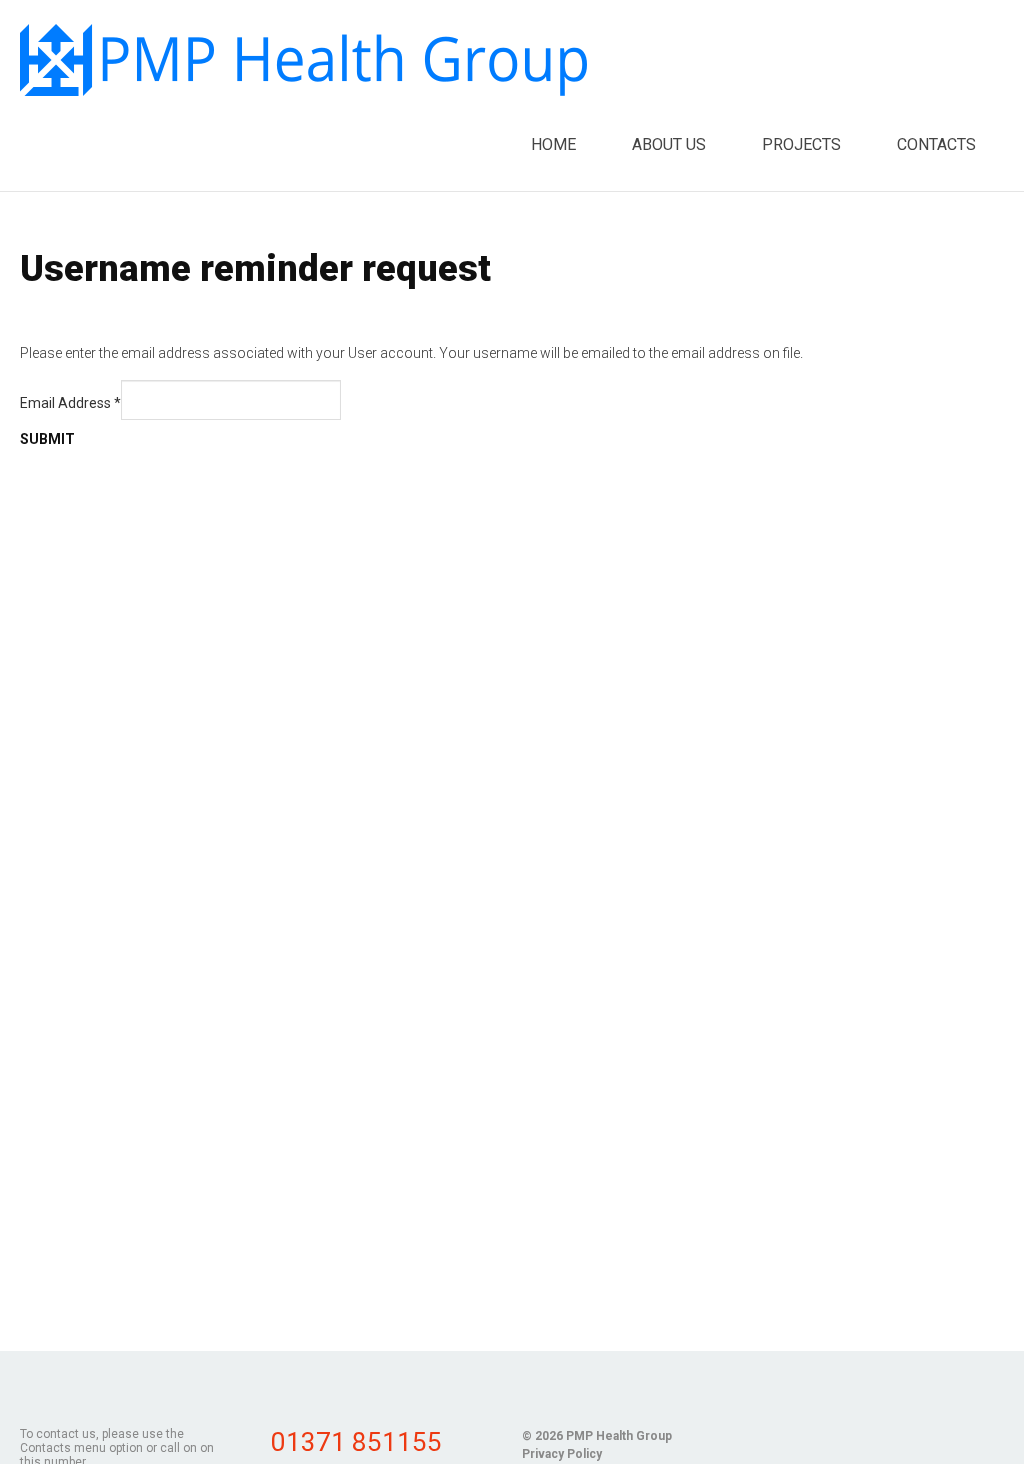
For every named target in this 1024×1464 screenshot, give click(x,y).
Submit (47, 439)
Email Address (70, 403)
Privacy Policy (562, 1454)
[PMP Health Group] (303, 60)
